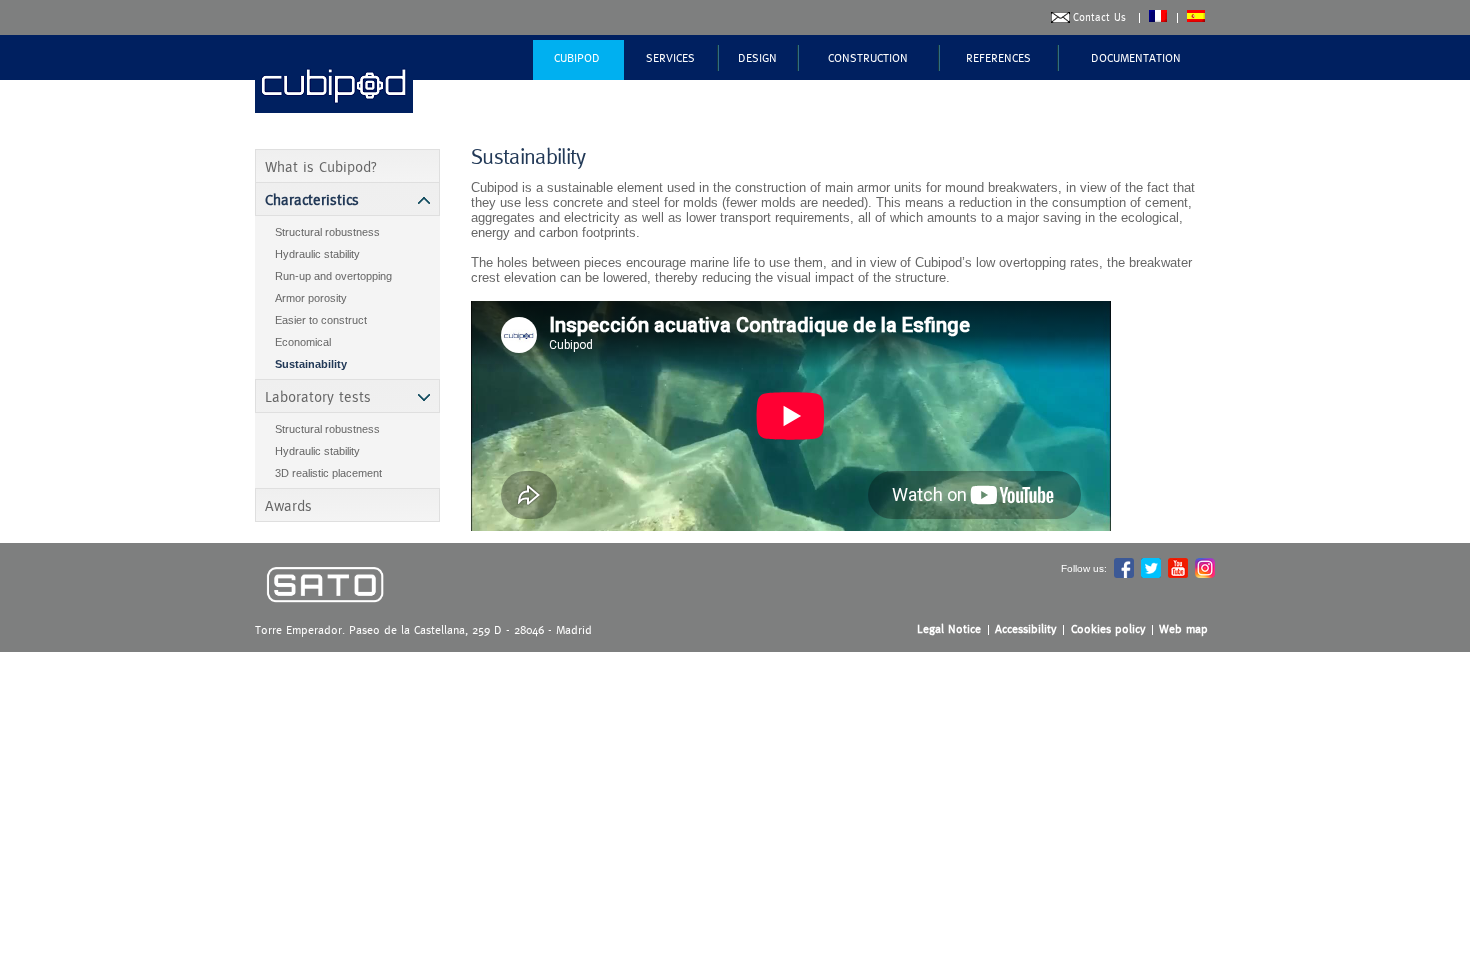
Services (670, 58)
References (998, 58)
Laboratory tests (318, 396)
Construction (868, 58)
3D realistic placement (328, 473)
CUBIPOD (577, 58)
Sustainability (311, 364)
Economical (303, 342)
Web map (1183, 629)
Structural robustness (327, 232)
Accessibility (1026, 629)
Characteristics (312, 199)
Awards (288, 505)
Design (757, 58)
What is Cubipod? (320, 166)
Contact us (1099, 17)
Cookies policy (1108, 629)
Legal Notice (949, 629)
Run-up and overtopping (333, 276)
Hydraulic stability (317, 254)
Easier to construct (321, 320)
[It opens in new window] (325, 616)
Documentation (1136, 58)
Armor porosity (311, 298)
